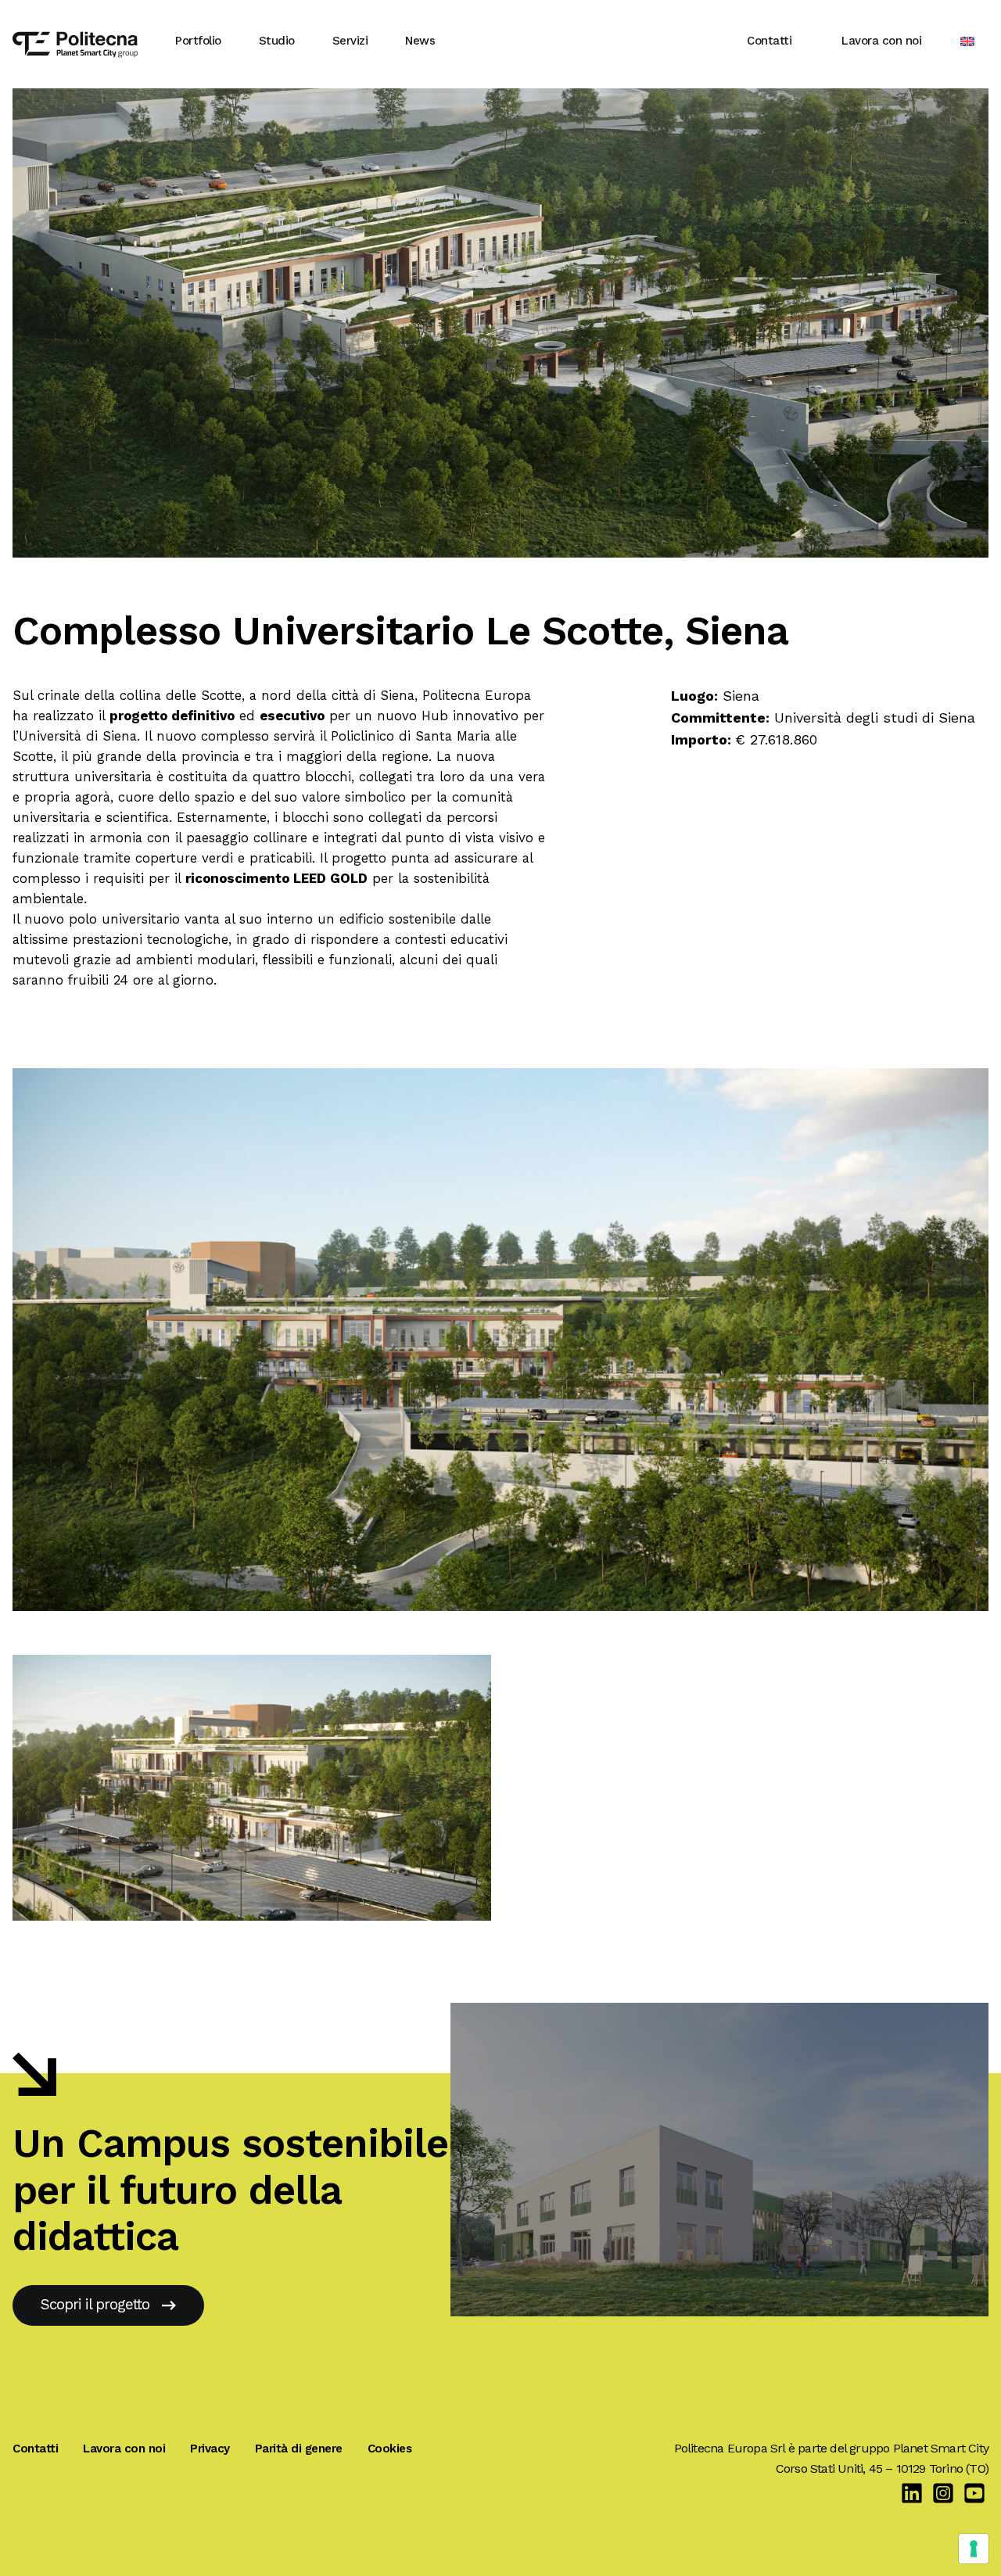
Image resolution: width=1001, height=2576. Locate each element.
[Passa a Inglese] (967, 41)
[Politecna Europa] (75, 41)
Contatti (769, 41)
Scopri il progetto (95, 2305)
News (420, 41)
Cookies (390, 2449)
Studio (277, 41)
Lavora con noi (881, 41)
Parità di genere (299, 2449)
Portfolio (198, 41)
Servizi (350, 41)
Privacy (210, 2449)
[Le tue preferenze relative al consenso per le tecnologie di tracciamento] (974, 2549)
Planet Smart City (941, 2448)
